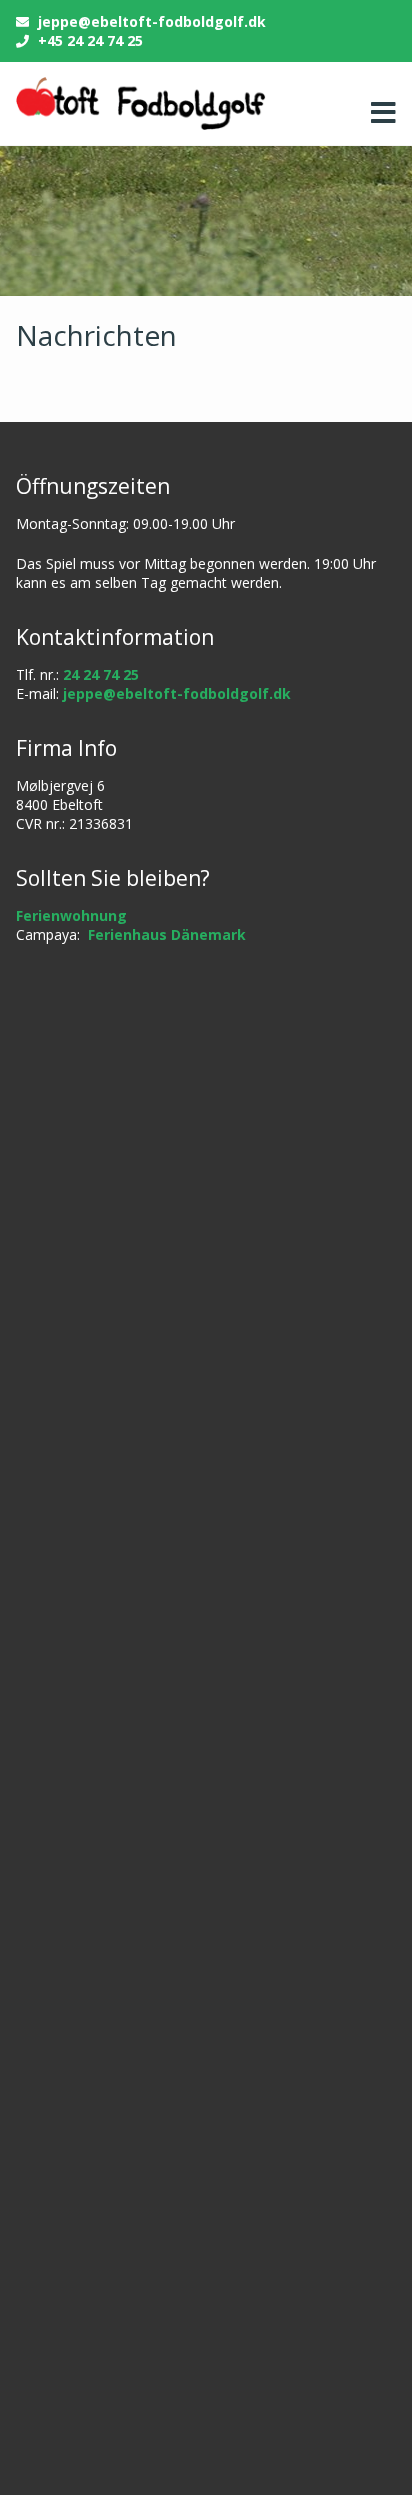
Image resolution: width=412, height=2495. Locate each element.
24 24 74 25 (101, 674)
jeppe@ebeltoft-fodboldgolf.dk (152, 21)
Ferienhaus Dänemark (167, 934)
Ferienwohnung (71, 915)
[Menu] (378, 112)
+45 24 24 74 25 (90, 40)
